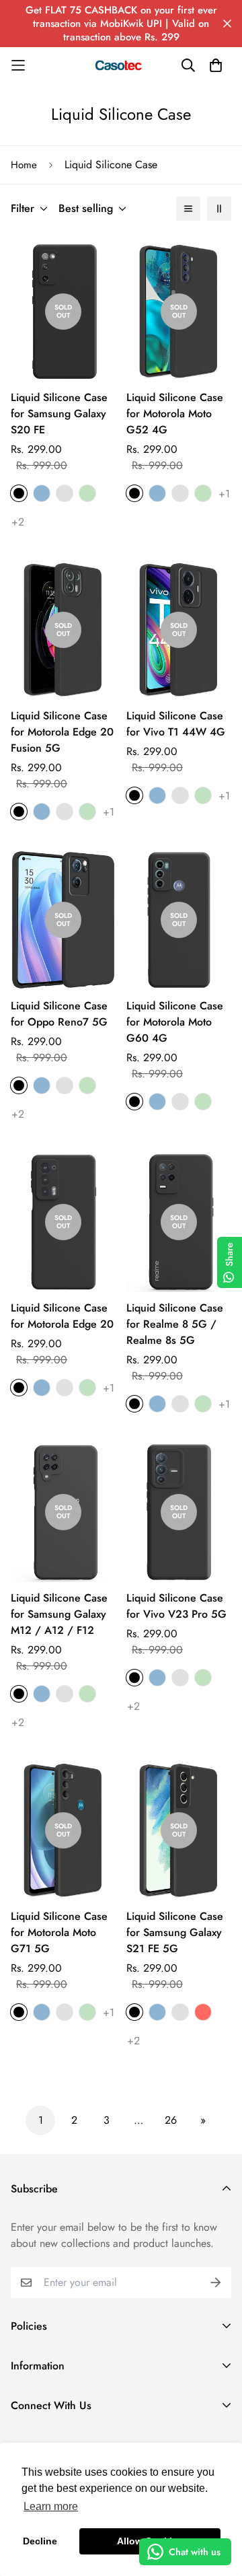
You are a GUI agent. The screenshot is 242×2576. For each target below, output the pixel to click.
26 (171, 2120)
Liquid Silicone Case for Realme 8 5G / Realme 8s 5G (175, 1324)
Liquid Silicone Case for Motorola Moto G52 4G (175, 414)
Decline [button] (40, 2541)
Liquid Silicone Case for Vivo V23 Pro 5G (176, 1606)
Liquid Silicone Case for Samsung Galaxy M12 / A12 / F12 (59, 1614)
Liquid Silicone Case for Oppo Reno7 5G (59, 1014)
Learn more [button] (51, 2506)
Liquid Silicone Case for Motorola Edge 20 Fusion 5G (62, 732)
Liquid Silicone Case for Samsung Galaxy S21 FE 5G (175, 1932)
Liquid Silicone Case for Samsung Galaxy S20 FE (59, 414)
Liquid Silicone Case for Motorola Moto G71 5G (59, 1932)
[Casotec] (121, 65)
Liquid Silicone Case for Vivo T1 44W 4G (176, 724)
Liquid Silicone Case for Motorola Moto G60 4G (175, 1022)
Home (24, 165)
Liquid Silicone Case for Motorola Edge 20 (62, 1316)
